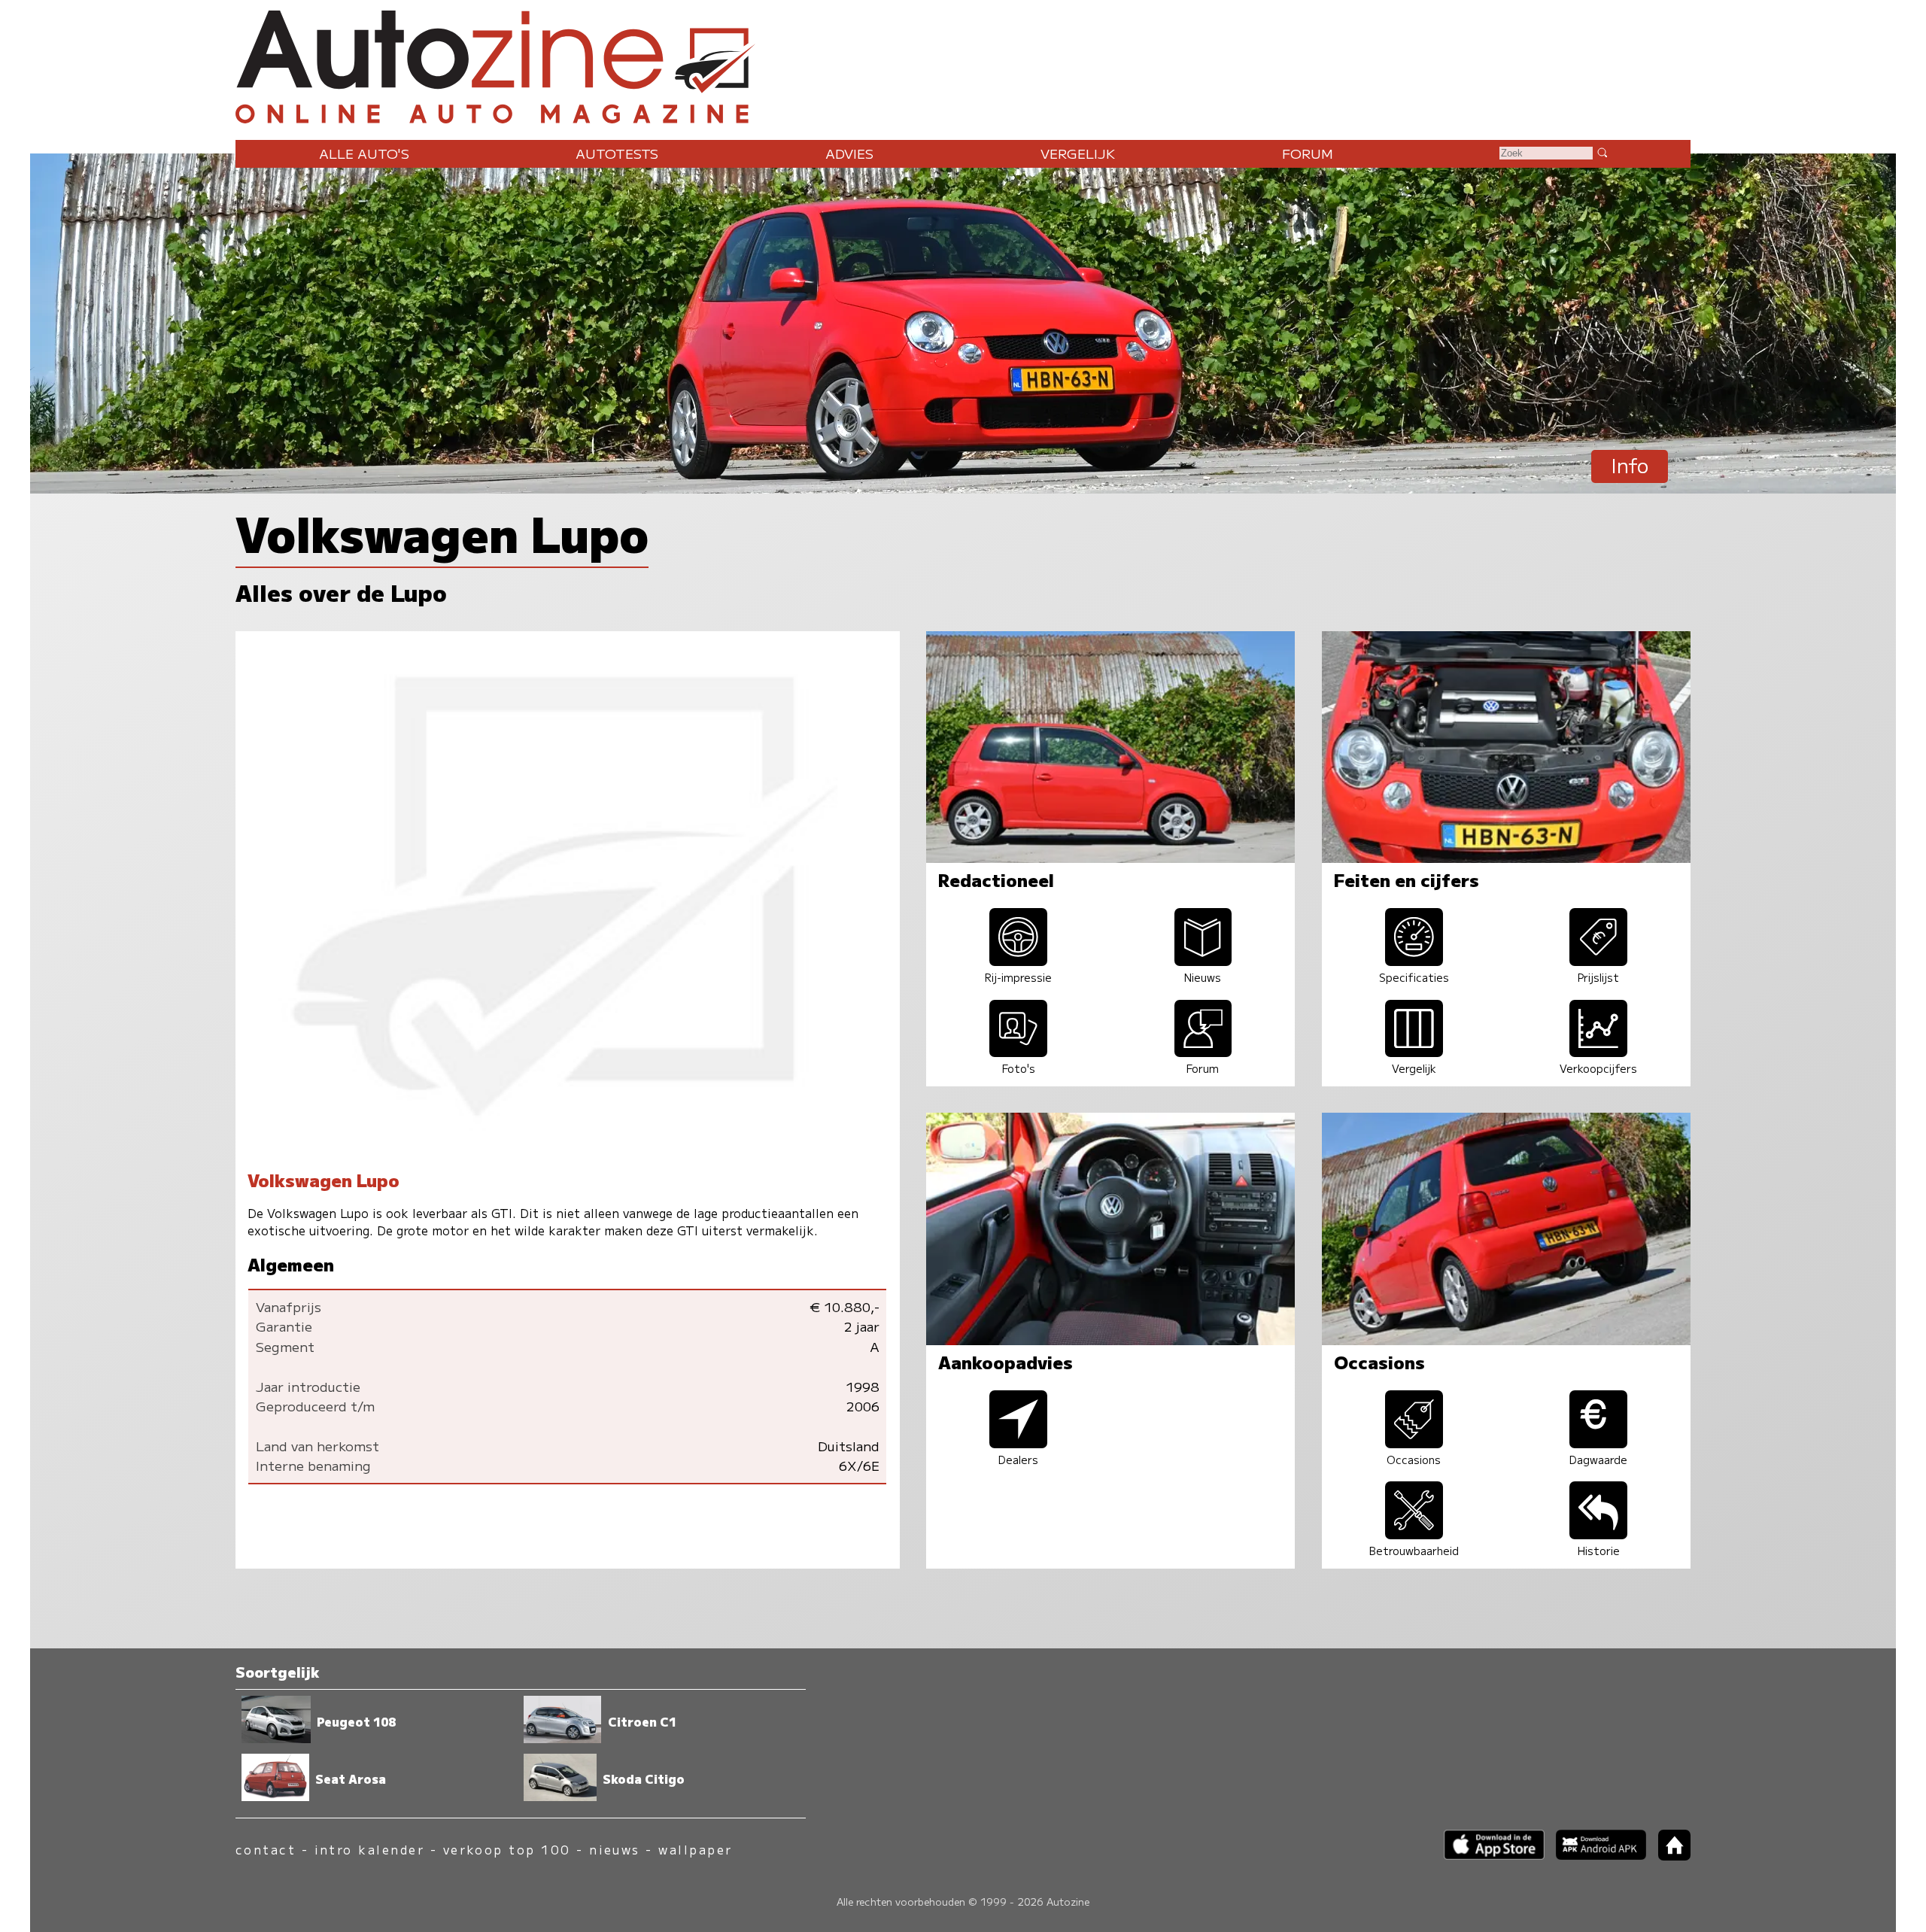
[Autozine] (963, 64)
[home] (1669, 1856)
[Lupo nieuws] (1203, 960)
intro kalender (370, 1850)
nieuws (615, 1850)
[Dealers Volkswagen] (1019, 1443)
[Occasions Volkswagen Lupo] (1414, 1443)
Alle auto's (364, 153)
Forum (1308, 153)
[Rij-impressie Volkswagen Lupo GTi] (1019, 960)
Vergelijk (1078, 153)
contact (266, 1850)
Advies (849, 153)
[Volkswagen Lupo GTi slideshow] (1019, 1051)
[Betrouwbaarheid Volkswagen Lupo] (1414, 1534)
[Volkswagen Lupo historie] (1599, 1534)
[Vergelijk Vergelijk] (1414, 1051)
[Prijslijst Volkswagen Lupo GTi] (1599, 960)
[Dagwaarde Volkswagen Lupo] (1599, 1443)
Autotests (617, 153)
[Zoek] (1602, 152)
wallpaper (695, 1850)
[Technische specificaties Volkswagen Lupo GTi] (1414, 960)
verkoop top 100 (507, 1850)
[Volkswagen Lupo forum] (1203, 1051)
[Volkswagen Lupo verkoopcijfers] (1599, 1051)
